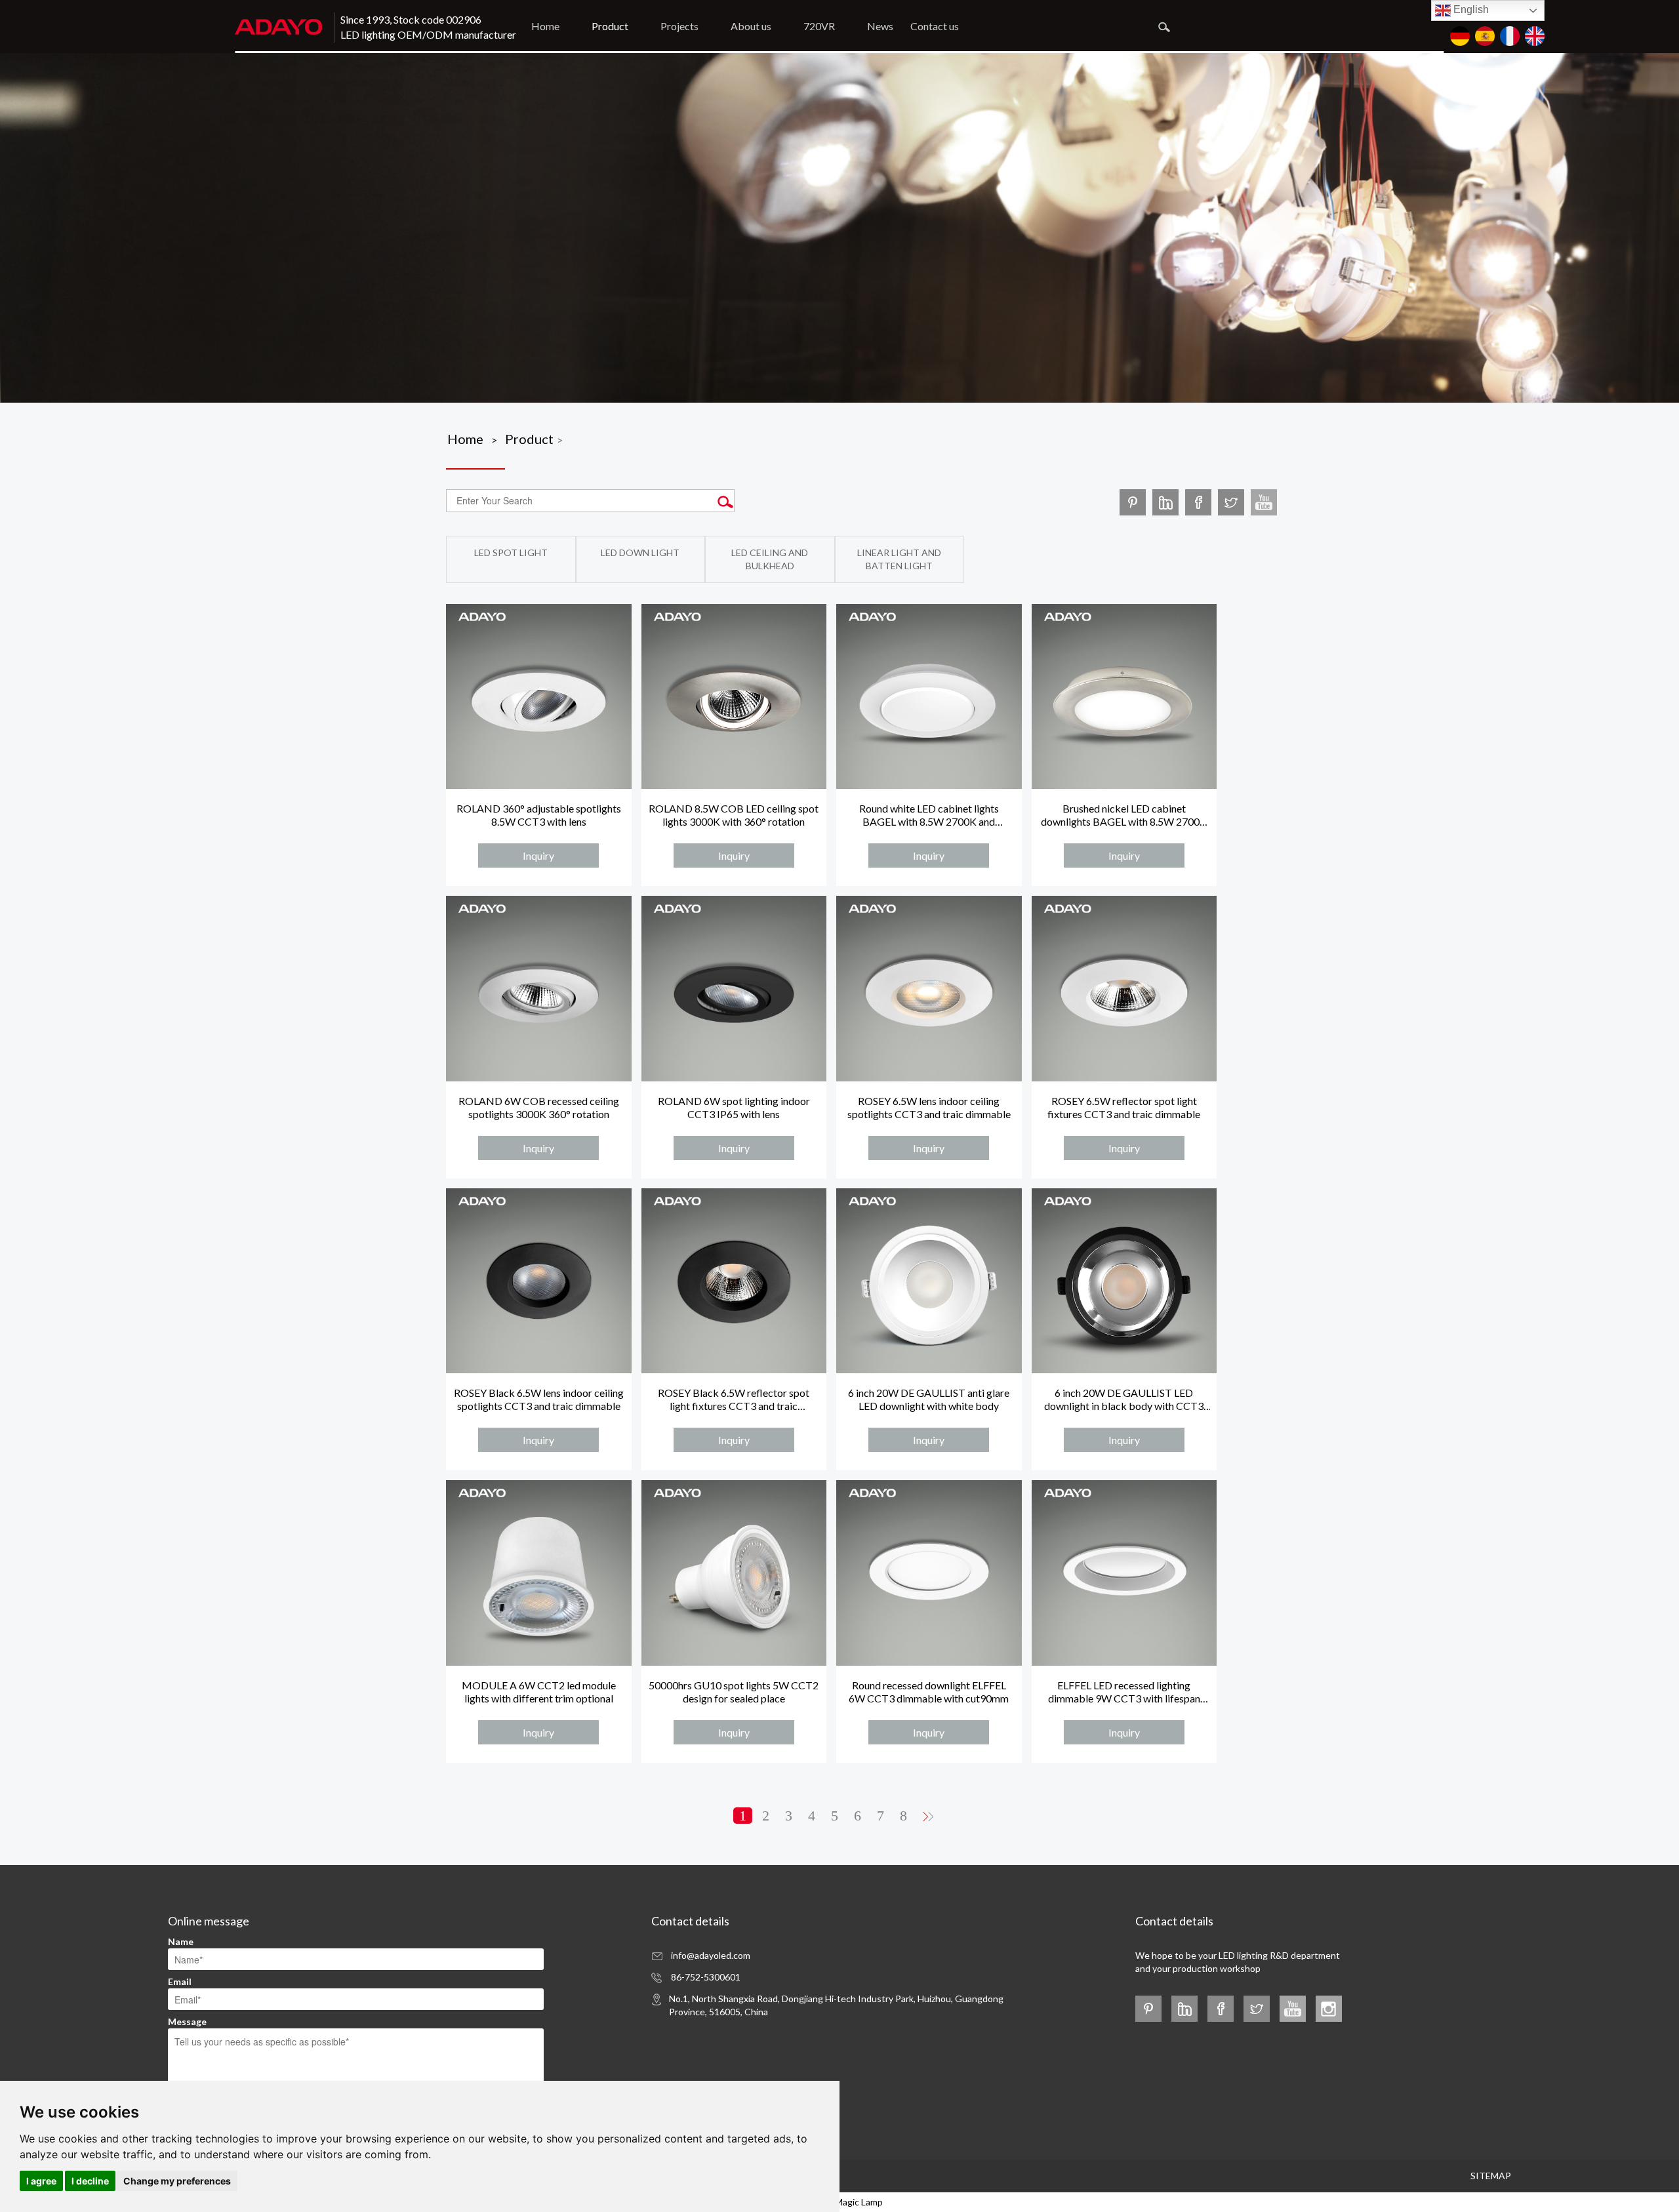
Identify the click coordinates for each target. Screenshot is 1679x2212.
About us (751, 26)
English (1470, 10)
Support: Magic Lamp (840, 2202)
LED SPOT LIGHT (511, 553)
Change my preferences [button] (177, 2181)
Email (180, 1981)
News (880, 26)
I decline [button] (90, 2181)
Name (181, 1941)
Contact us (935, 26)
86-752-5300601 (706, 1977)
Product (610, 26)
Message (187, 2021)
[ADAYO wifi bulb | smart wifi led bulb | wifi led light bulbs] (1264, 502)
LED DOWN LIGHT (640, 553)
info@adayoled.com (711, 1955)
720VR (819, 26)
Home (545, 26)
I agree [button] (41, 2181)
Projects (679, 26)
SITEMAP (1491, 2176)
